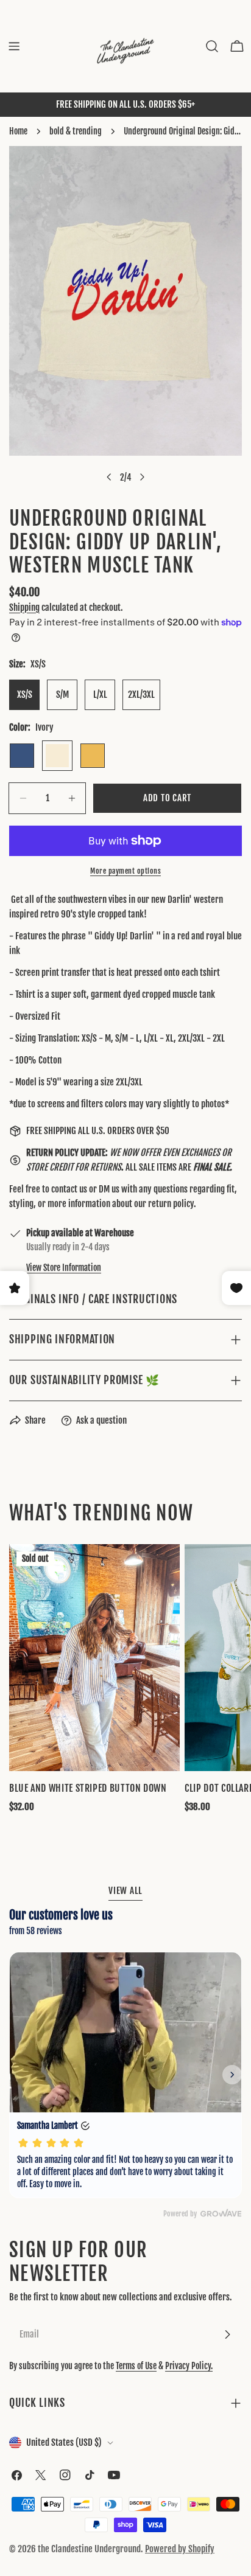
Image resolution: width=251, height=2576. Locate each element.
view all (125, 1891)
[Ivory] (57, 756)
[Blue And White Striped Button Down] (94, 1658)
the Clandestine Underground (89, 2549)
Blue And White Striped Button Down (88, 1788)
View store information (64, 1268)
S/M (62, 694)
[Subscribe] (227, 2334)
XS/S (25, 694)
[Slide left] (109, 477)
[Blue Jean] (22, 756)
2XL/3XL (141, 694)
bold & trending (76, 131)
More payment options (125, 871)
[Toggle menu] (14, 46)
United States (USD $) (64, 2442)
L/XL (100, 694)
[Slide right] (142, 477)
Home (18, 131)
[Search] (212, 46)
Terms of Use (136, 2366)
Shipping (24, 607)
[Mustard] (93, 756)
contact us (69, 1189)
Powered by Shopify (180, 2549)
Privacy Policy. (189, 2366)
